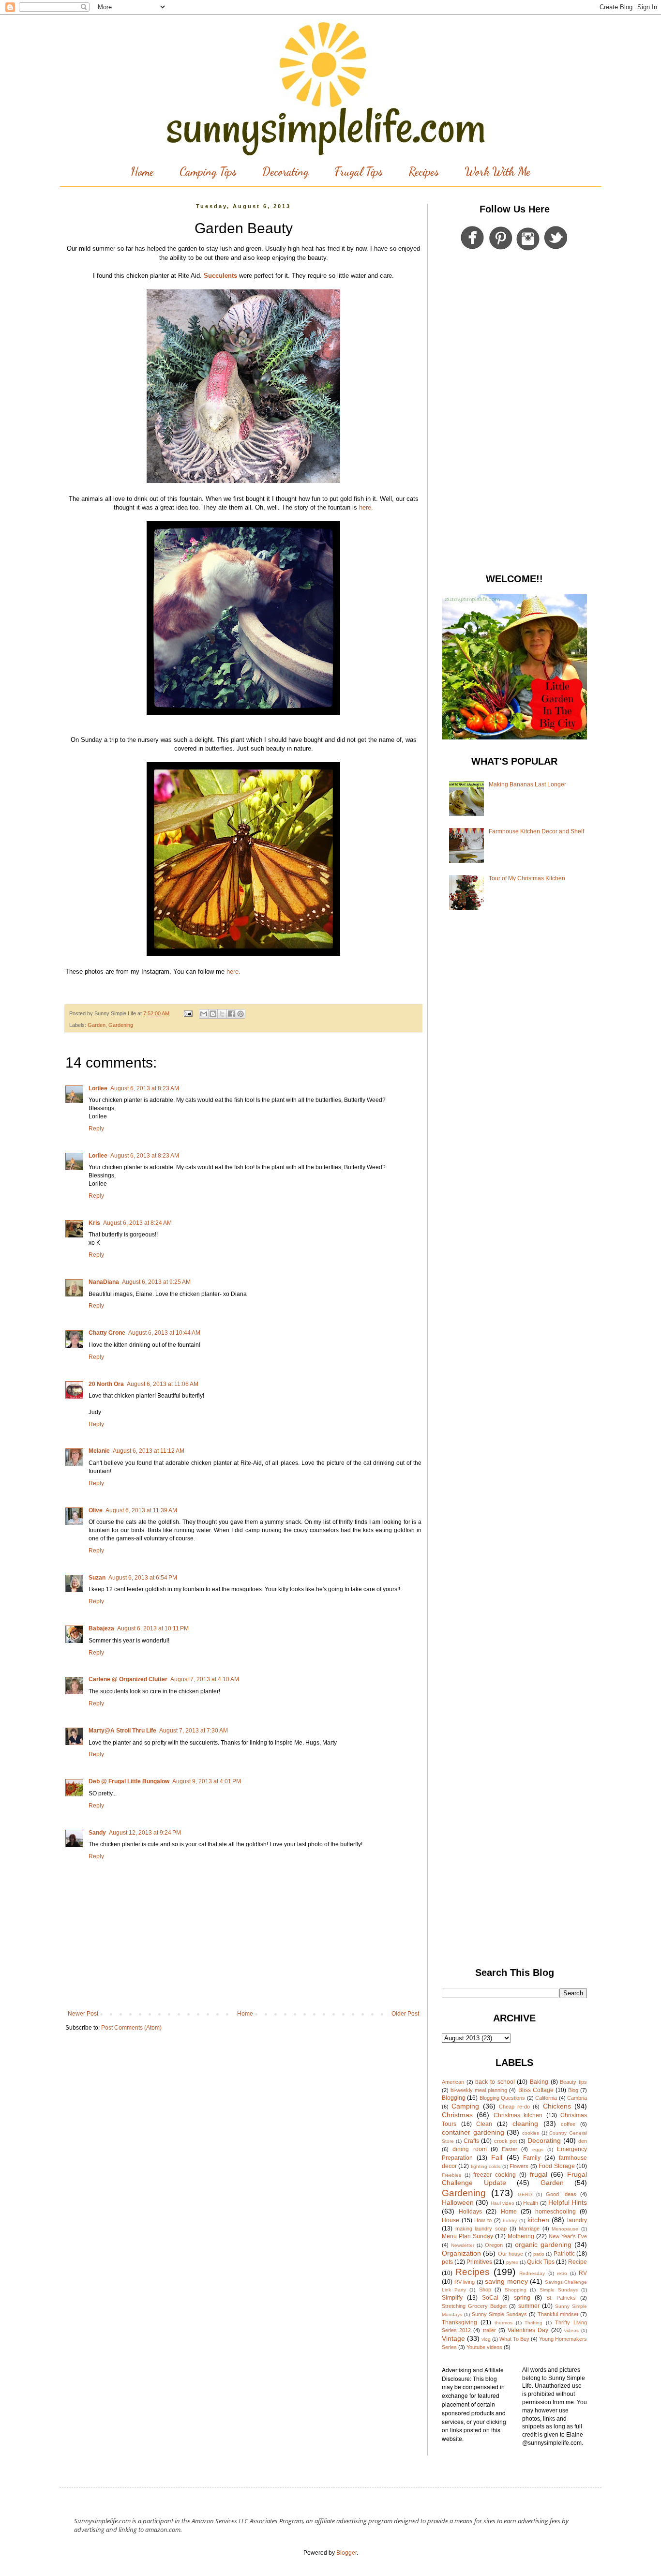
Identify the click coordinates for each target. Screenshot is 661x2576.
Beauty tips (573, 2082)
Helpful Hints (568, 2202)
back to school (495, 2082)
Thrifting (533, 2323)
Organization (461, 2253)
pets (447, 2262)
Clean (484, 2124)
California (546, 2098)
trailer (489, 2330)
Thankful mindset (558, 2314)
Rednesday (532, 2273)
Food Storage (556, 2166)
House (451, 2220)
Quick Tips (541, 2262)
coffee (568, 2124)
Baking (539, 2082)
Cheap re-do (514, 2107)
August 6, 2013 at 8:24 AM (137, 1223)
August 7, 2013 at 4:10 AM (205, 1679)
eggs (538, 2149)
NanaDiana (104, 1282)
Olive (96, 1510)
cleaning (525, 2124)
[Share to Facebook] (231, 1014)
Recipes (424, 172)
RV (583, 2273)
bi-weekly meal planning (479, 2090)
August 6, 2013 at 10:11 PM (153, 1628)
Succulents (220, 276)
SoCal (490, 2298)
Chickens (557, 2106)
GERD (525, 2194)
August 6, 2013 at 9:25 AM (156, 1282)
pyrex (512, 2262)
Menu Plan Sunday (467, 2236)
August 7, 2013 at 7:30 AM (194, 1731)
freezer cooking (495, 2175)
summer (529, 2306)
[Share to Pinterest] (240, 1014)
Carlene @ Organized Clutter (128, 1679)
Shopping (516, 2290)
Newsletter (463, 2245)
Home (142, 172)
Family (532, 2158)
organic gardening (543, 2245)
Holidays (470, 2212)
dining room (469, 2149)
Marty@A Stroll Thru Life (122, 1731)
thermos (503, 2323)
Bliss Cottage (536, 2090)
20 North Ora (106, 1384)
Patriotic (564, 2254)
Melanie (99, 1451)
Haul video (503, 2203)
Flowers (519, 2166)
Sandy (97, 1833)
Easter (510, 2149)
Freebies (451, 2175)
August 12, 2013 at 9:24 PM (145, 1833)
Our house (511, 2254)
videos (571, 2330)
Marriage (529, 2229)
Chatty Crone (107, 1333)
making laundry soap (481, 2229)
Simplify (452, 2298)
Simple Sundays (559, 2290)
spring (522, 2298)
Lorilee (98, 1088)
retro (562, 2273)
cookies (531, 2133)
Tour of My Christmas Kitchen (527, 878)
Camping (465, 2106)
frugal (539, 2174)
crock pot (505, 2141)
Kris (94, 1223)
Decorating (285, 172)
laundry (577, 2220)
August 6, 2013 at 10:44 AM (164, 1333)
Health (531, 2203)
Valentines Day (528, 2330)
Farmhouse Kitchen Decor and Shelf (536, 831)
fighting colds (486, 2166)
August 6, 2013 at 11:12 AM (149, 1451)
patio (539, 2254)
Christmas (457, 2115)
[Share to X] (222, 1014)
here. (366, 507)
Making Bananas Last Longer (527, 784)
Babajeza (101, 1628)
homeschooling (556, 2212)
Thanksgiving (459, 2322)
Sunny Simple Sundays (499, 2314)
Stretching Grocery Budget (474, 2306)
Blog (573, 2090)
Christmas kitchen (518, 2115)
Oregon (494, 2245)
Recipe (578, 2262)
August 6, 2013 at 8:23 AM (145, 1088)
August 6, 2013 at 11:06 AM (163, 1384)
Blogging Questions (502, 2098)
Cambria (577, 2098)
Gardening (121, 1025)
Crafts (471, 2141)
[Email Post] (188, 1013)
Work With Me (497, 172)
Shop (485, 2290)
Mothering (521, 2236)
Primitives (479, 2262)
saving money (506, 2281)
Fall (497, 2157)
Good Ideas (561, 2194)
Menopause (565, 2229)
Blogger (346, 2553)
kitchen (538, 2220)
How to (483, 2220)
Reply (96, 1129)
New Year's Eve (568, 2236)
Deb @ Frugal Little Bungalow (129, 1781)
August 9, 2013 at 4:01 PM (207, 1781)
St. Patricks (561, 2298)
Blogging (454, 2098)
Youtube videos (484, 2347)
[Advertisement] (514, 414)
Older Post (405, 2014)
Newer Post (83, 2014)
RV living (465, 2282)
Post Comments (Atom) (131, 2028)
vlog (486, 2339)
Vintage (453, 2338)
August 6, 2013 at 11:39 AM (141, 1510)
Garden (97, 1025)
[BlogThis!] (213, 1014)
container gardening (473, 2132)
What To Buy (514, 2339)
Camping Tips (208, 172)
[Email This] (204, 1014)
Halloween (458, 2202)
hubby (510, 2221)
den (583, 2141)
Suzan (97, 1578)
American (453, 2082)
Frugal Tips (359, 172)
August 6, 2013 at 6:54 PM (143, 1578)
